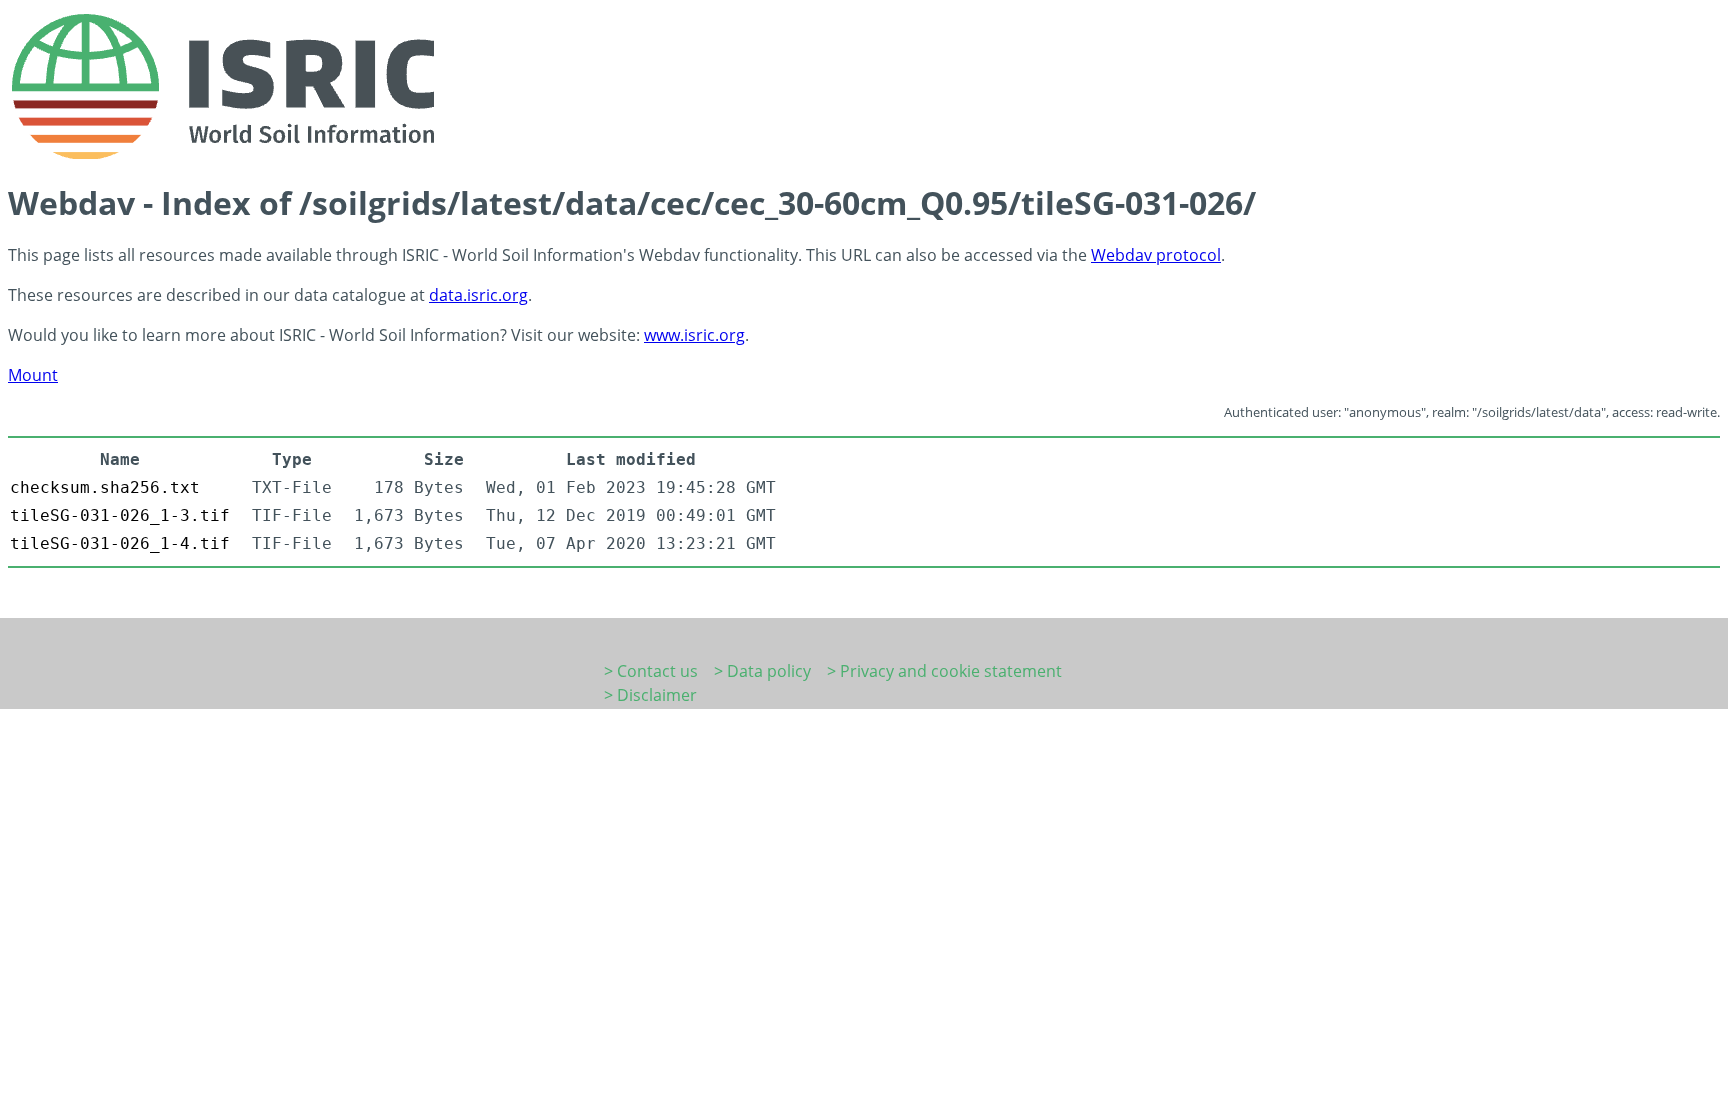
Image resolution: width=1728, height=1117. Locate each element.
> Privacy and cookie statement (944, 671)
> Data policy (762, 671)
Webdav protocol (1156, 255)
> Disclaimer (650, 695)
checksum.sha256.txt (105, 487)
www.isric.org (694, 335)
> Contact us (651, 671)
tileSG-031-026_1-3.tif (120, 515)
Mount (33, 375)
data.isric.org (478, 295)
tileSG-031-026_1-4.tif (120, 543)
